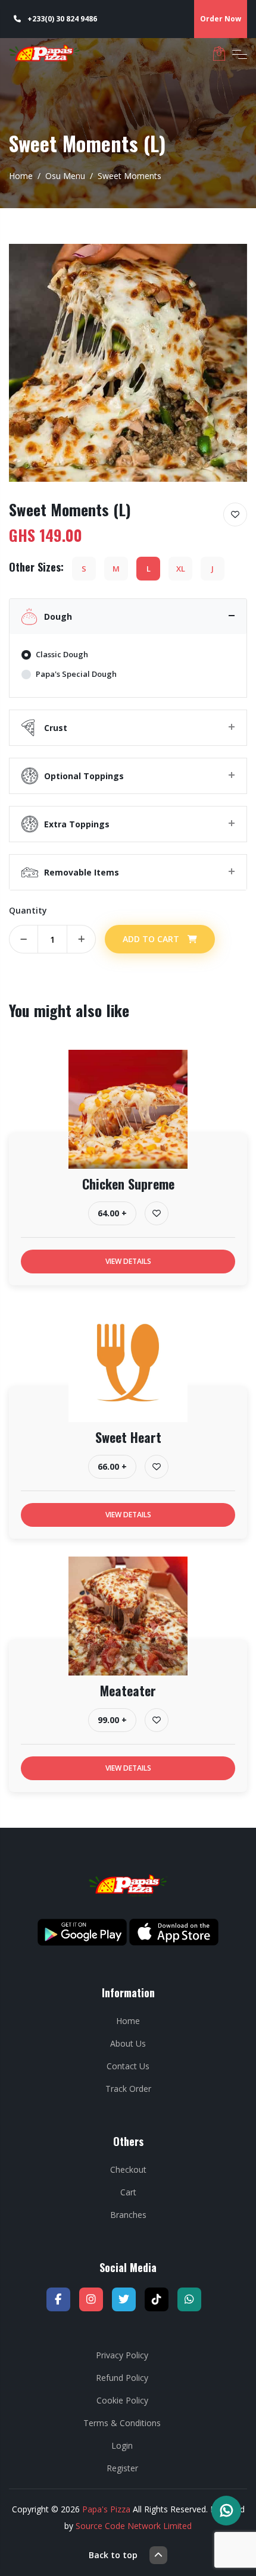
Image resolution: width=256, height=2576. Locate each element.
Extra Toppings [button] (77, 824)
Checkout (128, 2169)
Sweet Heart (128, 1437)
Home (21, 176)
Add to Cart (152, 939)
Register (122, 2468)
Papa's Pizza (106, 2509)
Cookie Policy (122, 2400)
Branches (128, 2215)
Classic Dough (62, 654)
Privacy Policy (122, 2355)
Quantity (28, 910)
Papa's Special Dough (76, 674)
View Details (128, 1261)
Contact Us (128, 2066)
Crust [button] (56, 728)
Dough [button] (58, 616)
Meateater (128, 1690)
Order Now (221, 19)
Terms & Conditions (122, 2423)
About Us (128, 2043)
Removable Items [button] (82, 872)
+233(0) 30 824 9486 (61, 19)
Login (122, 2445)
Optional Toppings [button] (86, 776)
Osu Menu (65, 176)
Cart (128, 2192)
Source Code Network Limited (134, 2526)
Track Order (128, 2089)
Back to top (113, 2555)
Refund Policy (122, 2378)
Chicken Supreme (128, 1184)
